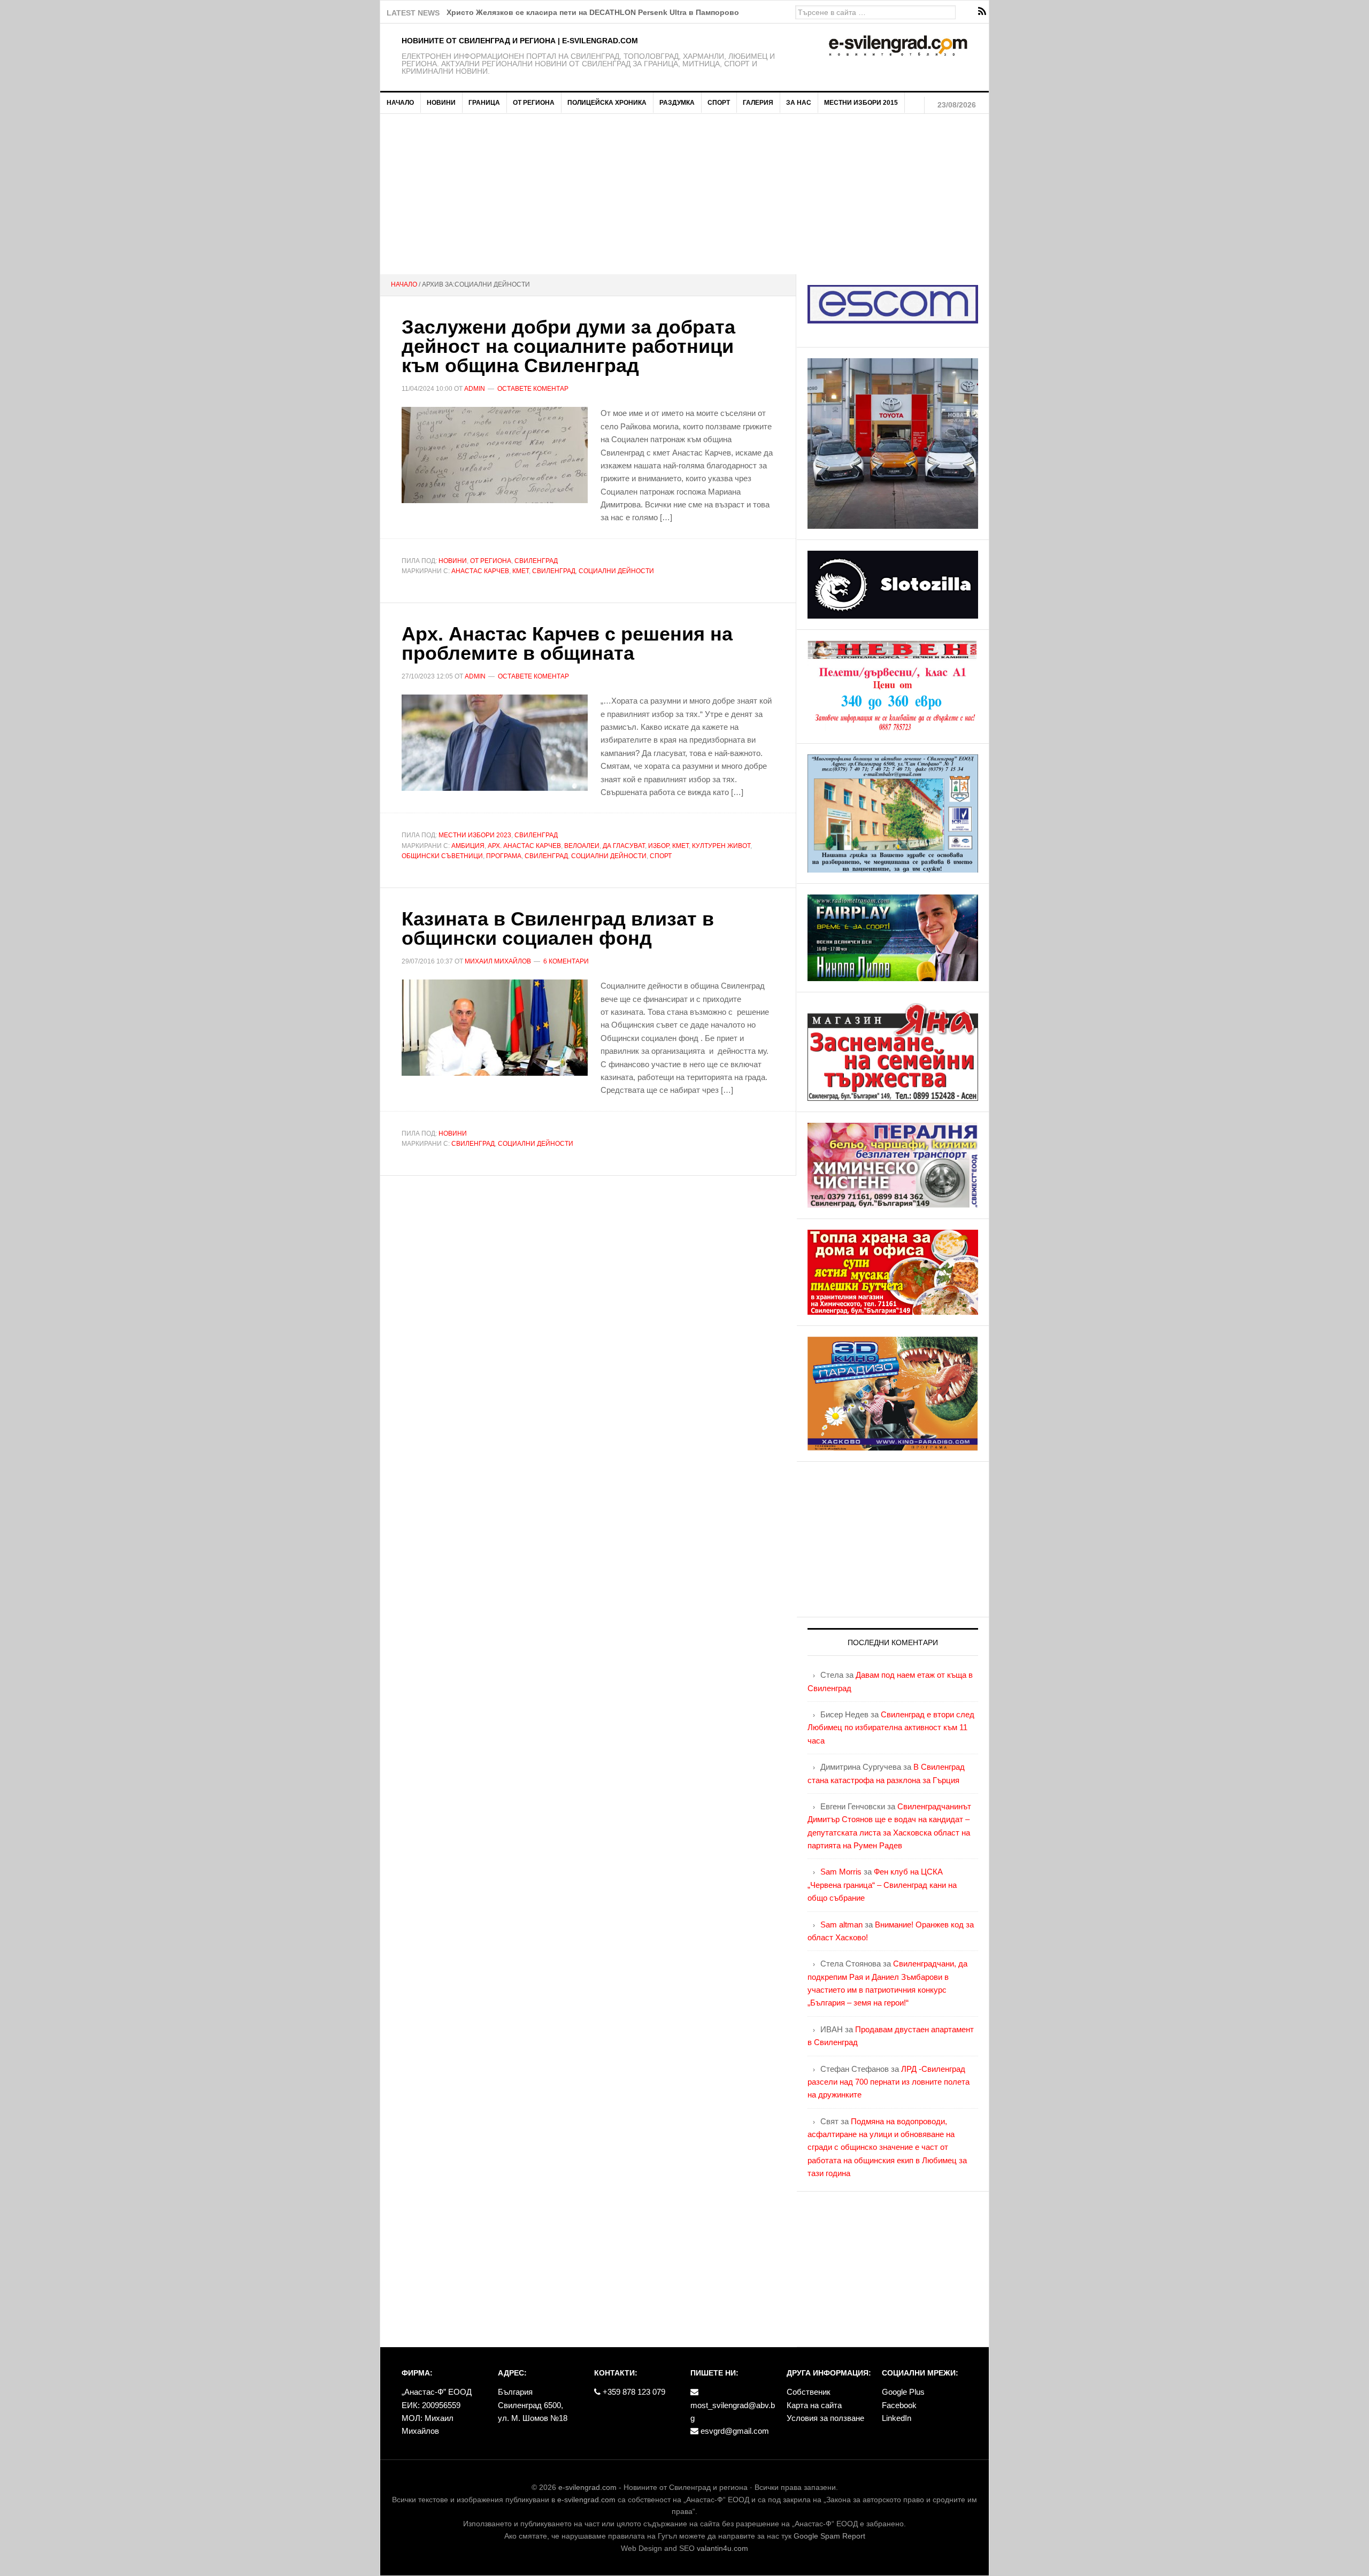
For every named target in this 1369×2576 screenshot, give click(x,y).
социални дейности (616, 571)
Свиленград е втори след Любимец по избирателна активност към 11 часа (891, 1727)
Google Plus (903, 2392)
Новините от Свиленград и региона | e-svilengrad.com (520, 41)
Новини (453, 561)
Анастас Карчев (480, 571)
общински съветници (442, 856)
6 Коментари (566, 961)
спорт (661, 856)
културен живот (721, 846)
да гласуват (624, 846)
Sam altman (841, 1925)
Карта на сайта (814, 2405)
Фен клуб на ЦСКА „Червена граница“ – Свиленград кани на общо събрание (882, 1885)
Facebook (899, 2405)
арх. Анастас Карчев (524, 846)
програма (504, 856)
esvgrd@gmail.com (734, 2431)
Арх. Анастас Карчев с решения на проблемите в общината (567, 643)
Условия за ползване (825, 2418)
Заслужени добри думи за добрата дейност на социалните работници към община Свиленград (568, 346)
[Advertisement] (684, 194)
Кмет (680, 846)
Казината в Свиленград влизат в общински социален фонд (558, 928)
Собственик (809, 2392)
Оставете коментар (533, 389)
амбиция (468, 846)
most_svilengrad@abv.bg (733, 2412)
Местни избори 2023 (475, 835)
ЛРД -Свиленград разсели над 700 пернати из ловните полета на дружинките (889, 2082)
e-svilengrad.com (587, 2487)
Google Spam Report (829, 2536)
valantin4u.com (722, 2548)
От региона (491, 561)
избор (659, 846)
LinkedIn (897, 2418)
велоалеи (582, 846)
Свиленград (536, 561)
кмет (521, 571)
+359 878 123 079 (633, 2392)
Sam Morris (841, 1872)
